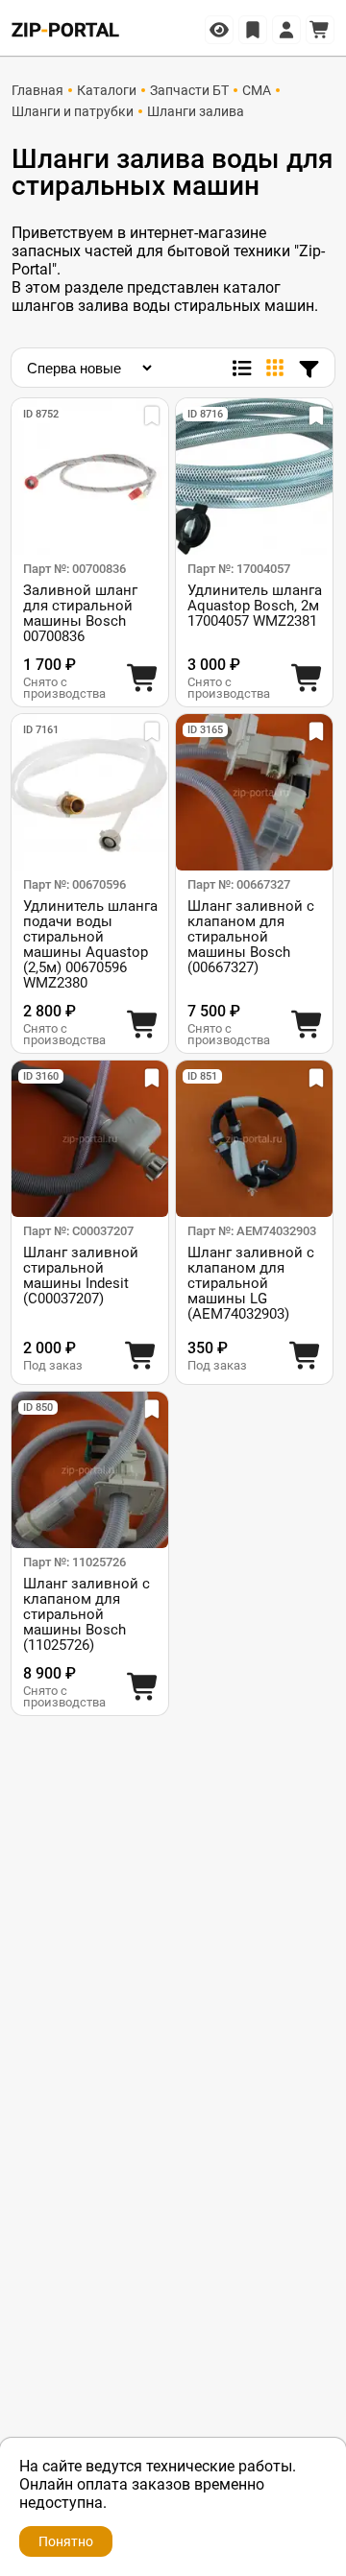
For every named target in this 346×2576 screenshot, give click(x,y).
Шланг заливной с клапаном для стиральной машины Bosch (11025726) (86, 1614)
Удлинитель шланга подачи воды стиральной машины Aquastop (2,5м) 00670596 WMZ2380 (90, 944)
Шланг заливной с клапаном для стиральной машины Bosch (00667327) (251, 937)
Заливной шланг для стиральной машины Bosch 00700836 (80, 613)
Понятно (66, 2541)
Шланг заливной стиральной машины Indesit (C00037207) (81, 1276)
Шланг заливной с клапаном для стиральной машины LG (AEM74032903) (251, 1283)
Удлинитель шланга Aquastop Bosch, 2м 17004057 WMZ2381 (255, 606)
